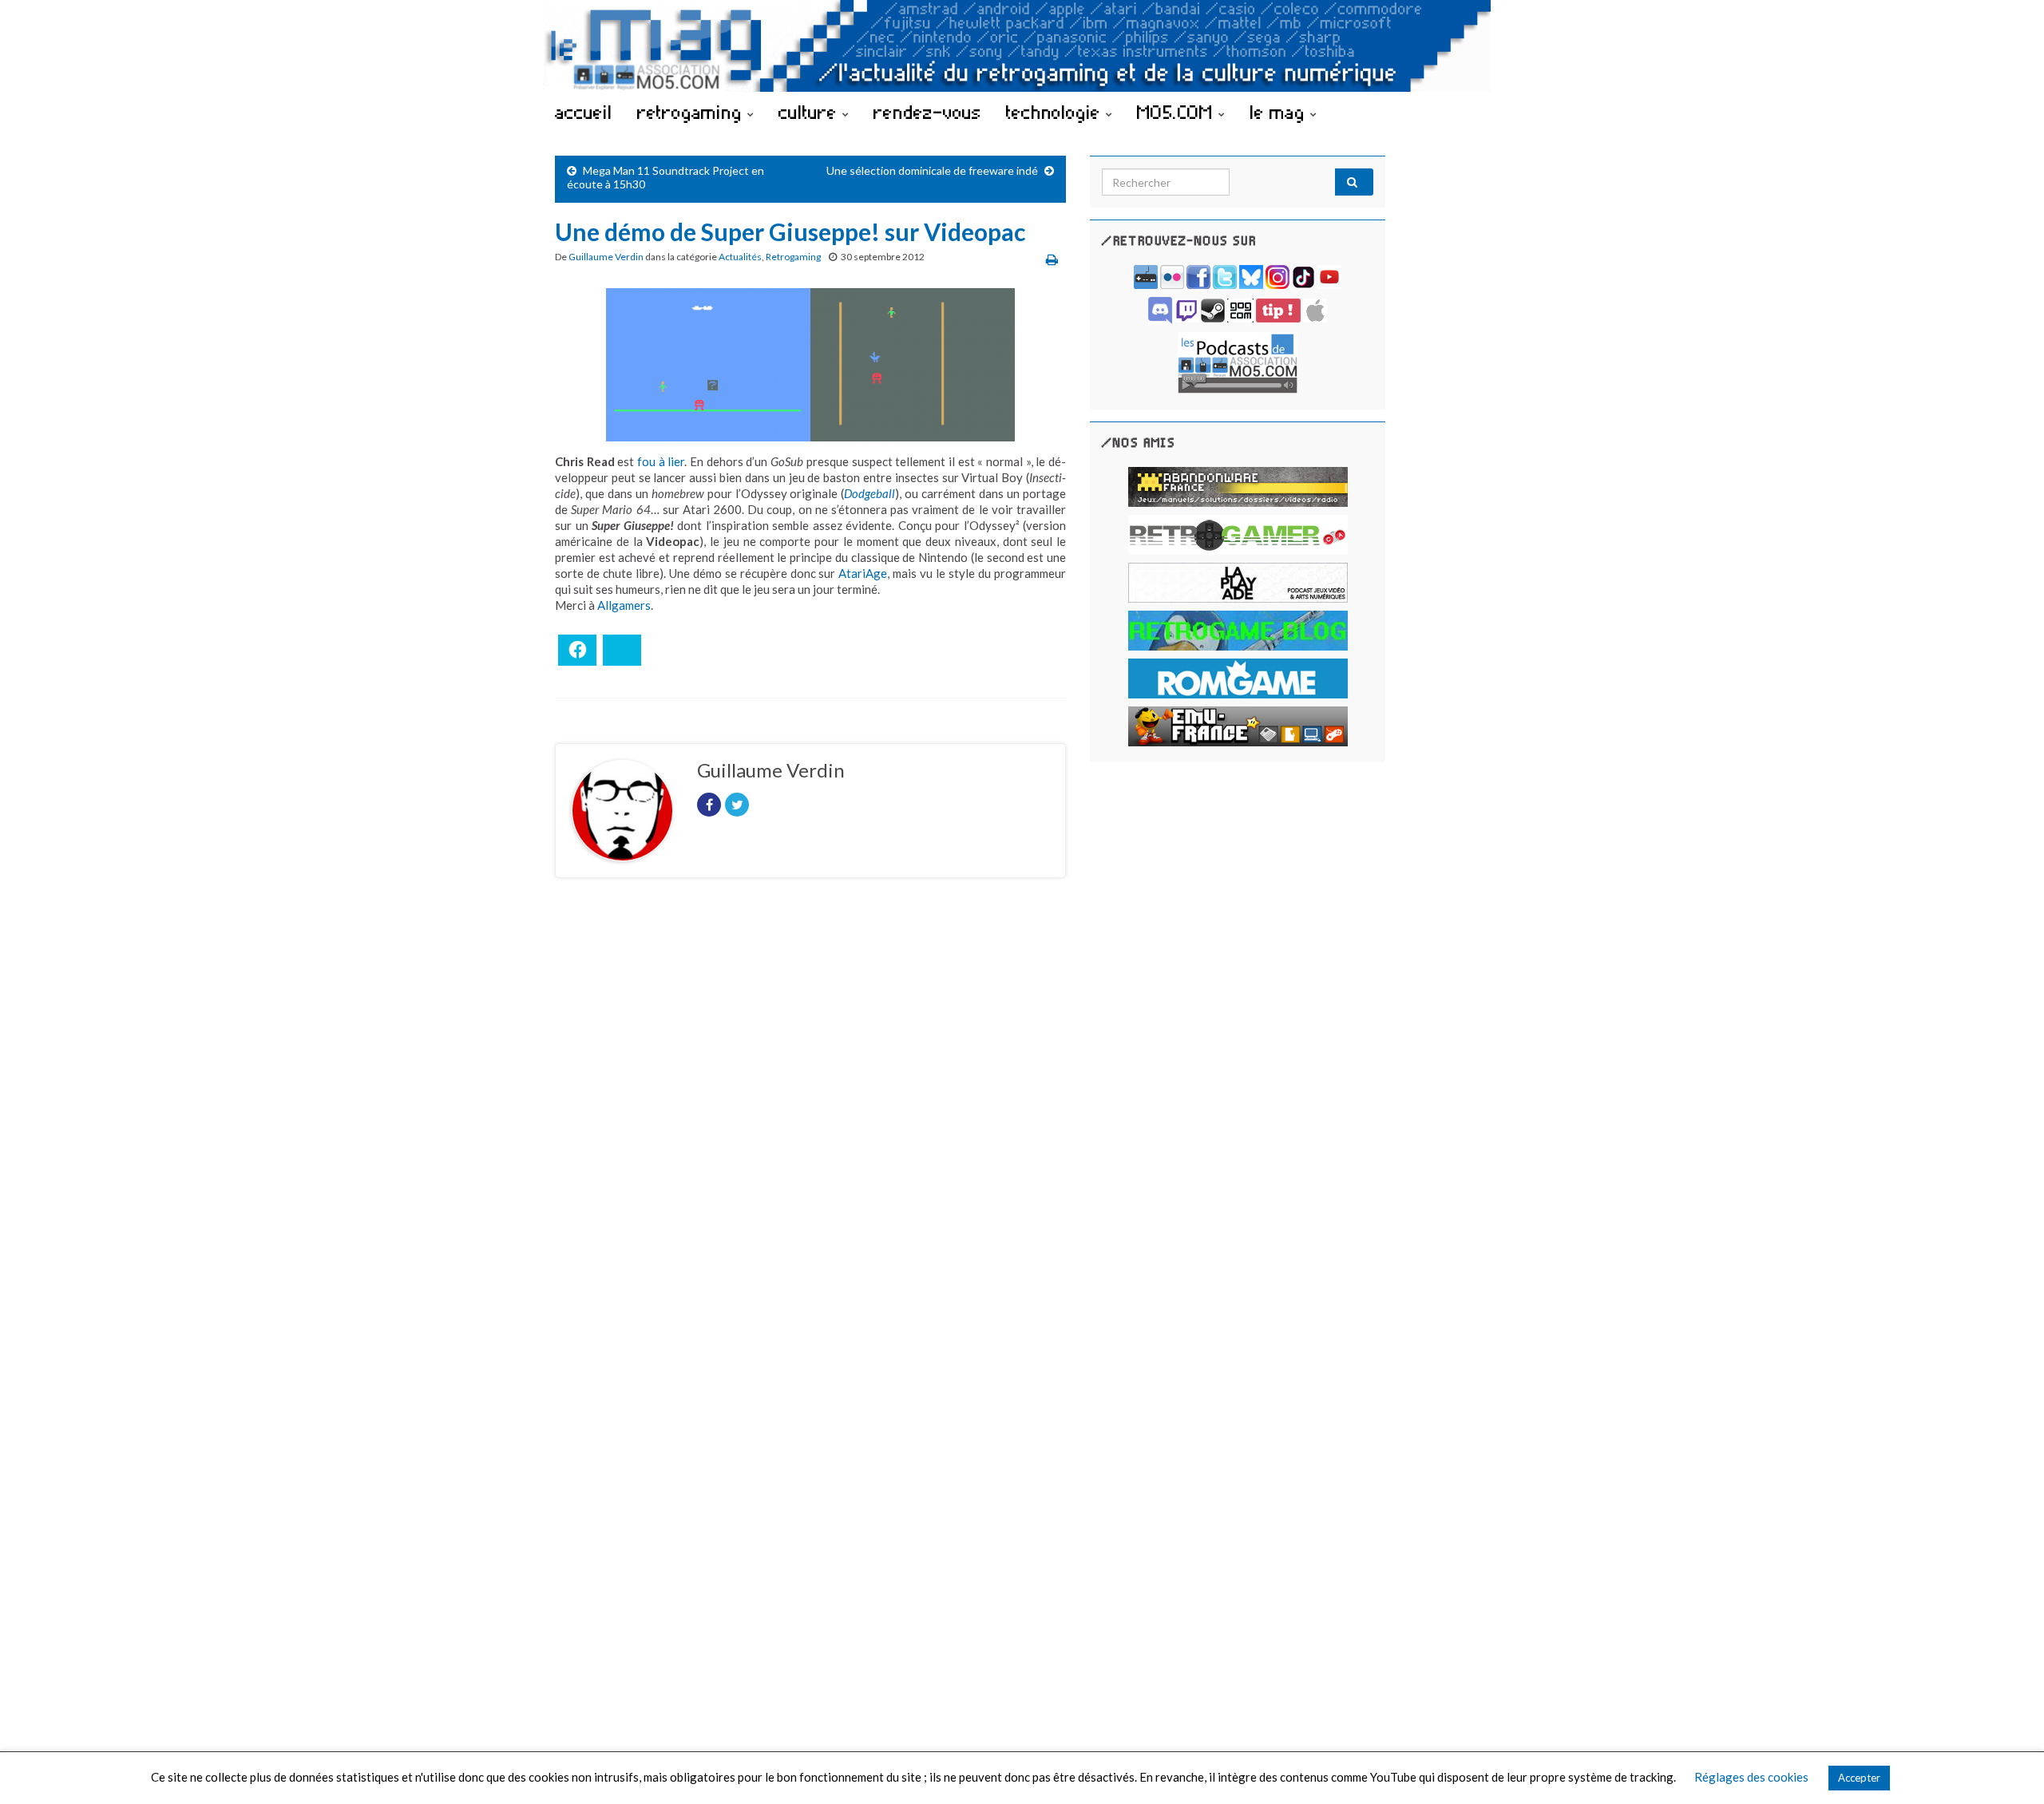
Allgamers (624, 605)
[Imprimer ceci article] (1052, 259)
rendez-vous (927, 112)
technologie (1056, 112)
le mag (1280, 112)
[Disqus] (810, 1110)
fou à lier (661, 461)
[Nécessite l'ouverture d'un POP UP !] (1238, 361)
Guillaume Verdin (606, 257)
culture (810, 112)
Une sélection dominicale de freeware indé (932, 170)
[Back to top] (2008, 1768)
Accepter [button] (1859, 1778)
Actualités (740, 257)
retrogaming (692, 112)
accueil (584, 112)
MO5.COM (1178, 112)
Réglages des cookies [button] (1751, 1777)
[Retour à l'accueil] (1022, 46)
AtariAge (863, 573)
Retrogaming (793, 257)
